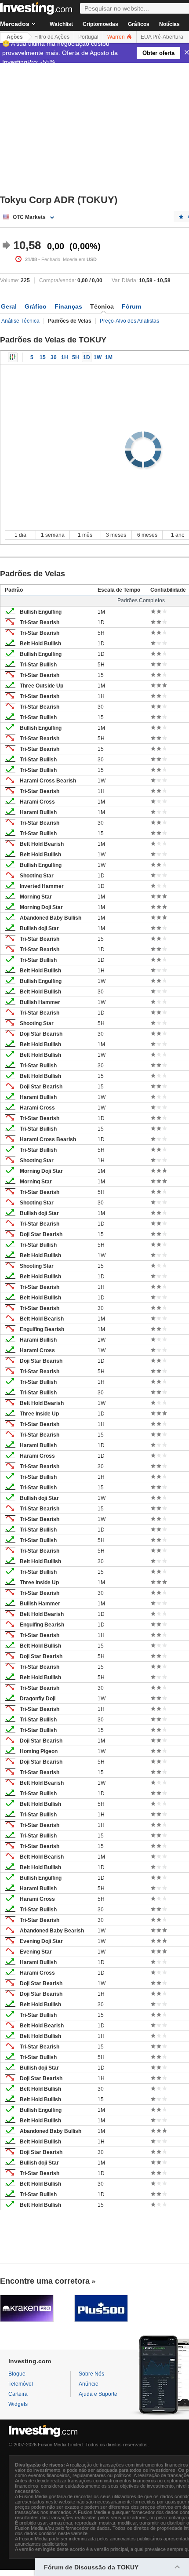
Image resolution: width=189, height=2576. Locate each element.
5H (76, 357)
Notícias (169, 24)
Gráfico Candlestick (13, 357)
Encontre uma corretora (45, 2281)
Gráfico (36, 306)
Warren (117, 37)
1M (109, 357)
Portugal (88, 37)
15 (43, 357)
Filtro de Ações (52, 37)
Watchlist (61, 24)
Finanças (68, 306)
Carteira (18, 2394)
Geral (9, 306)
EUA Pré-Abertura (162, 37)
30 (54, 357)
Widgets (18, 2404)
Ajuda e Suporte (98, 2394)
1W (98, 357)
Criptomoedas (100, 24)
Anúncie (89, 2384)
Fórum (131, 306)
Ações (15, 37)
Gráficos (139, 24)
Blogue (17, 2374)
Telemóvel (21, 2384)
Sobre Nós (91, 2374)
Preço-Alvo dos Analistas (129, 321)
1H (65, 357)
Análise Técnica (20, 321)
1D (87, 357)
